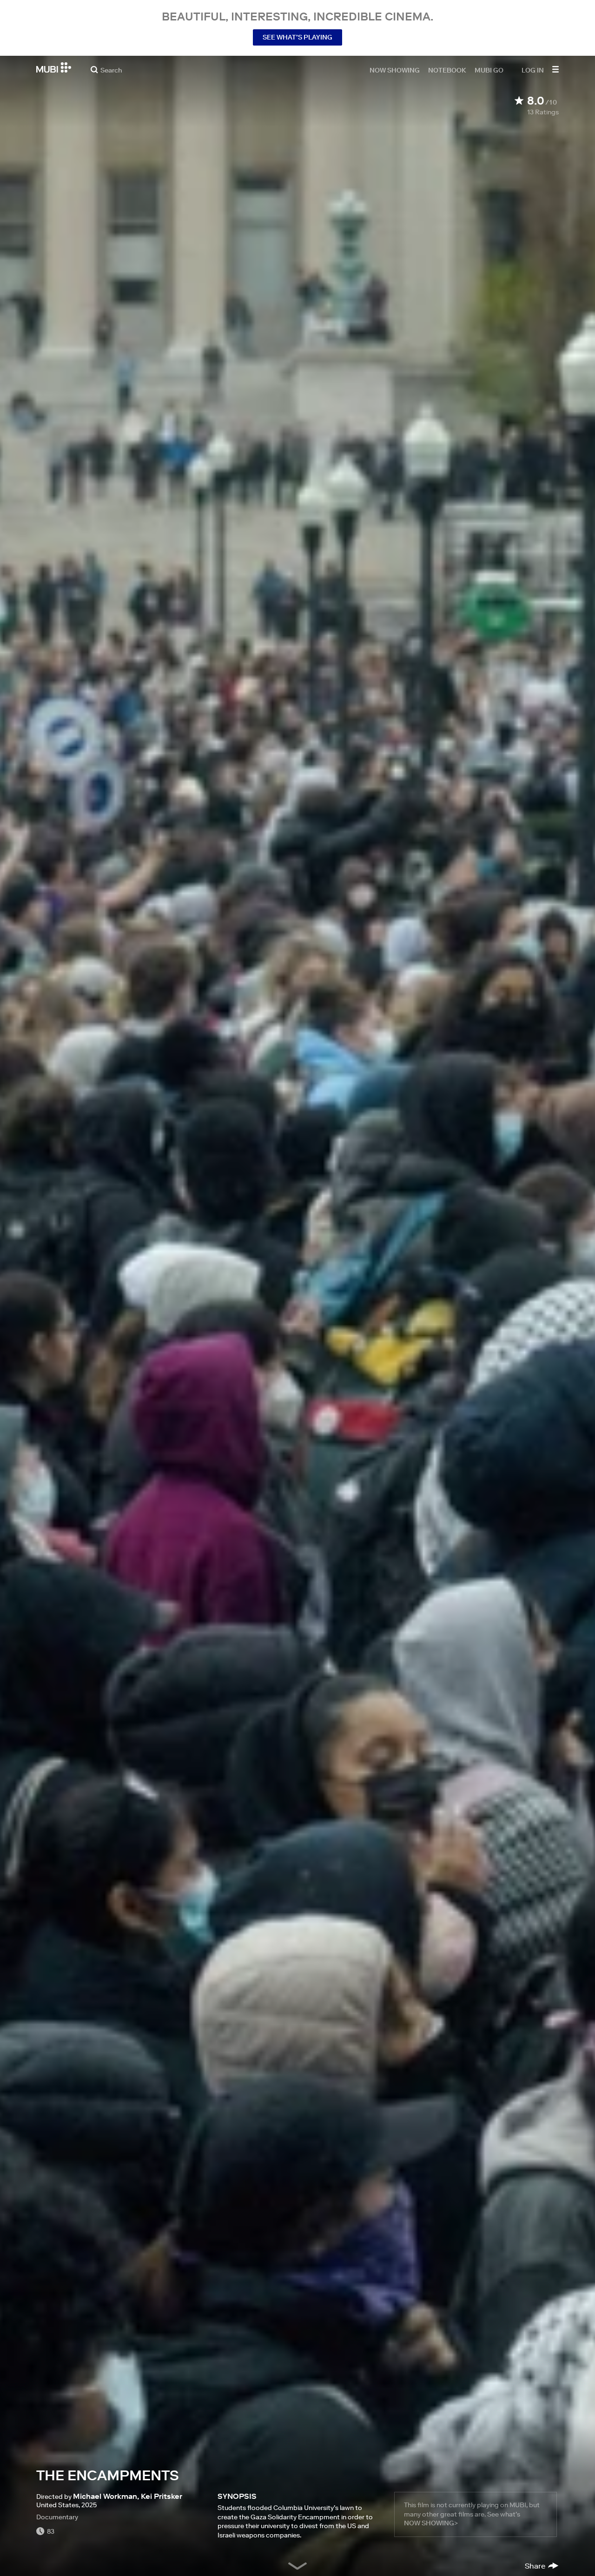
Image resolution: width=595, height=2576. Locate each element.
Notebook (447, 70)
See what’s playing (297, 37)
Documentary (57, 2517)
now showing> (431, 2523)
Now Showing (395, 70)
